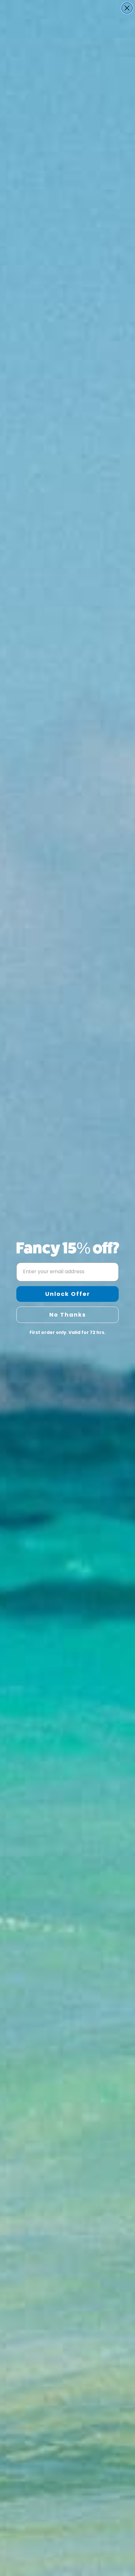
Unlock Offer (68, 1294)
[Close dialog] (127, 8)
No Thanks (68, 1315)
